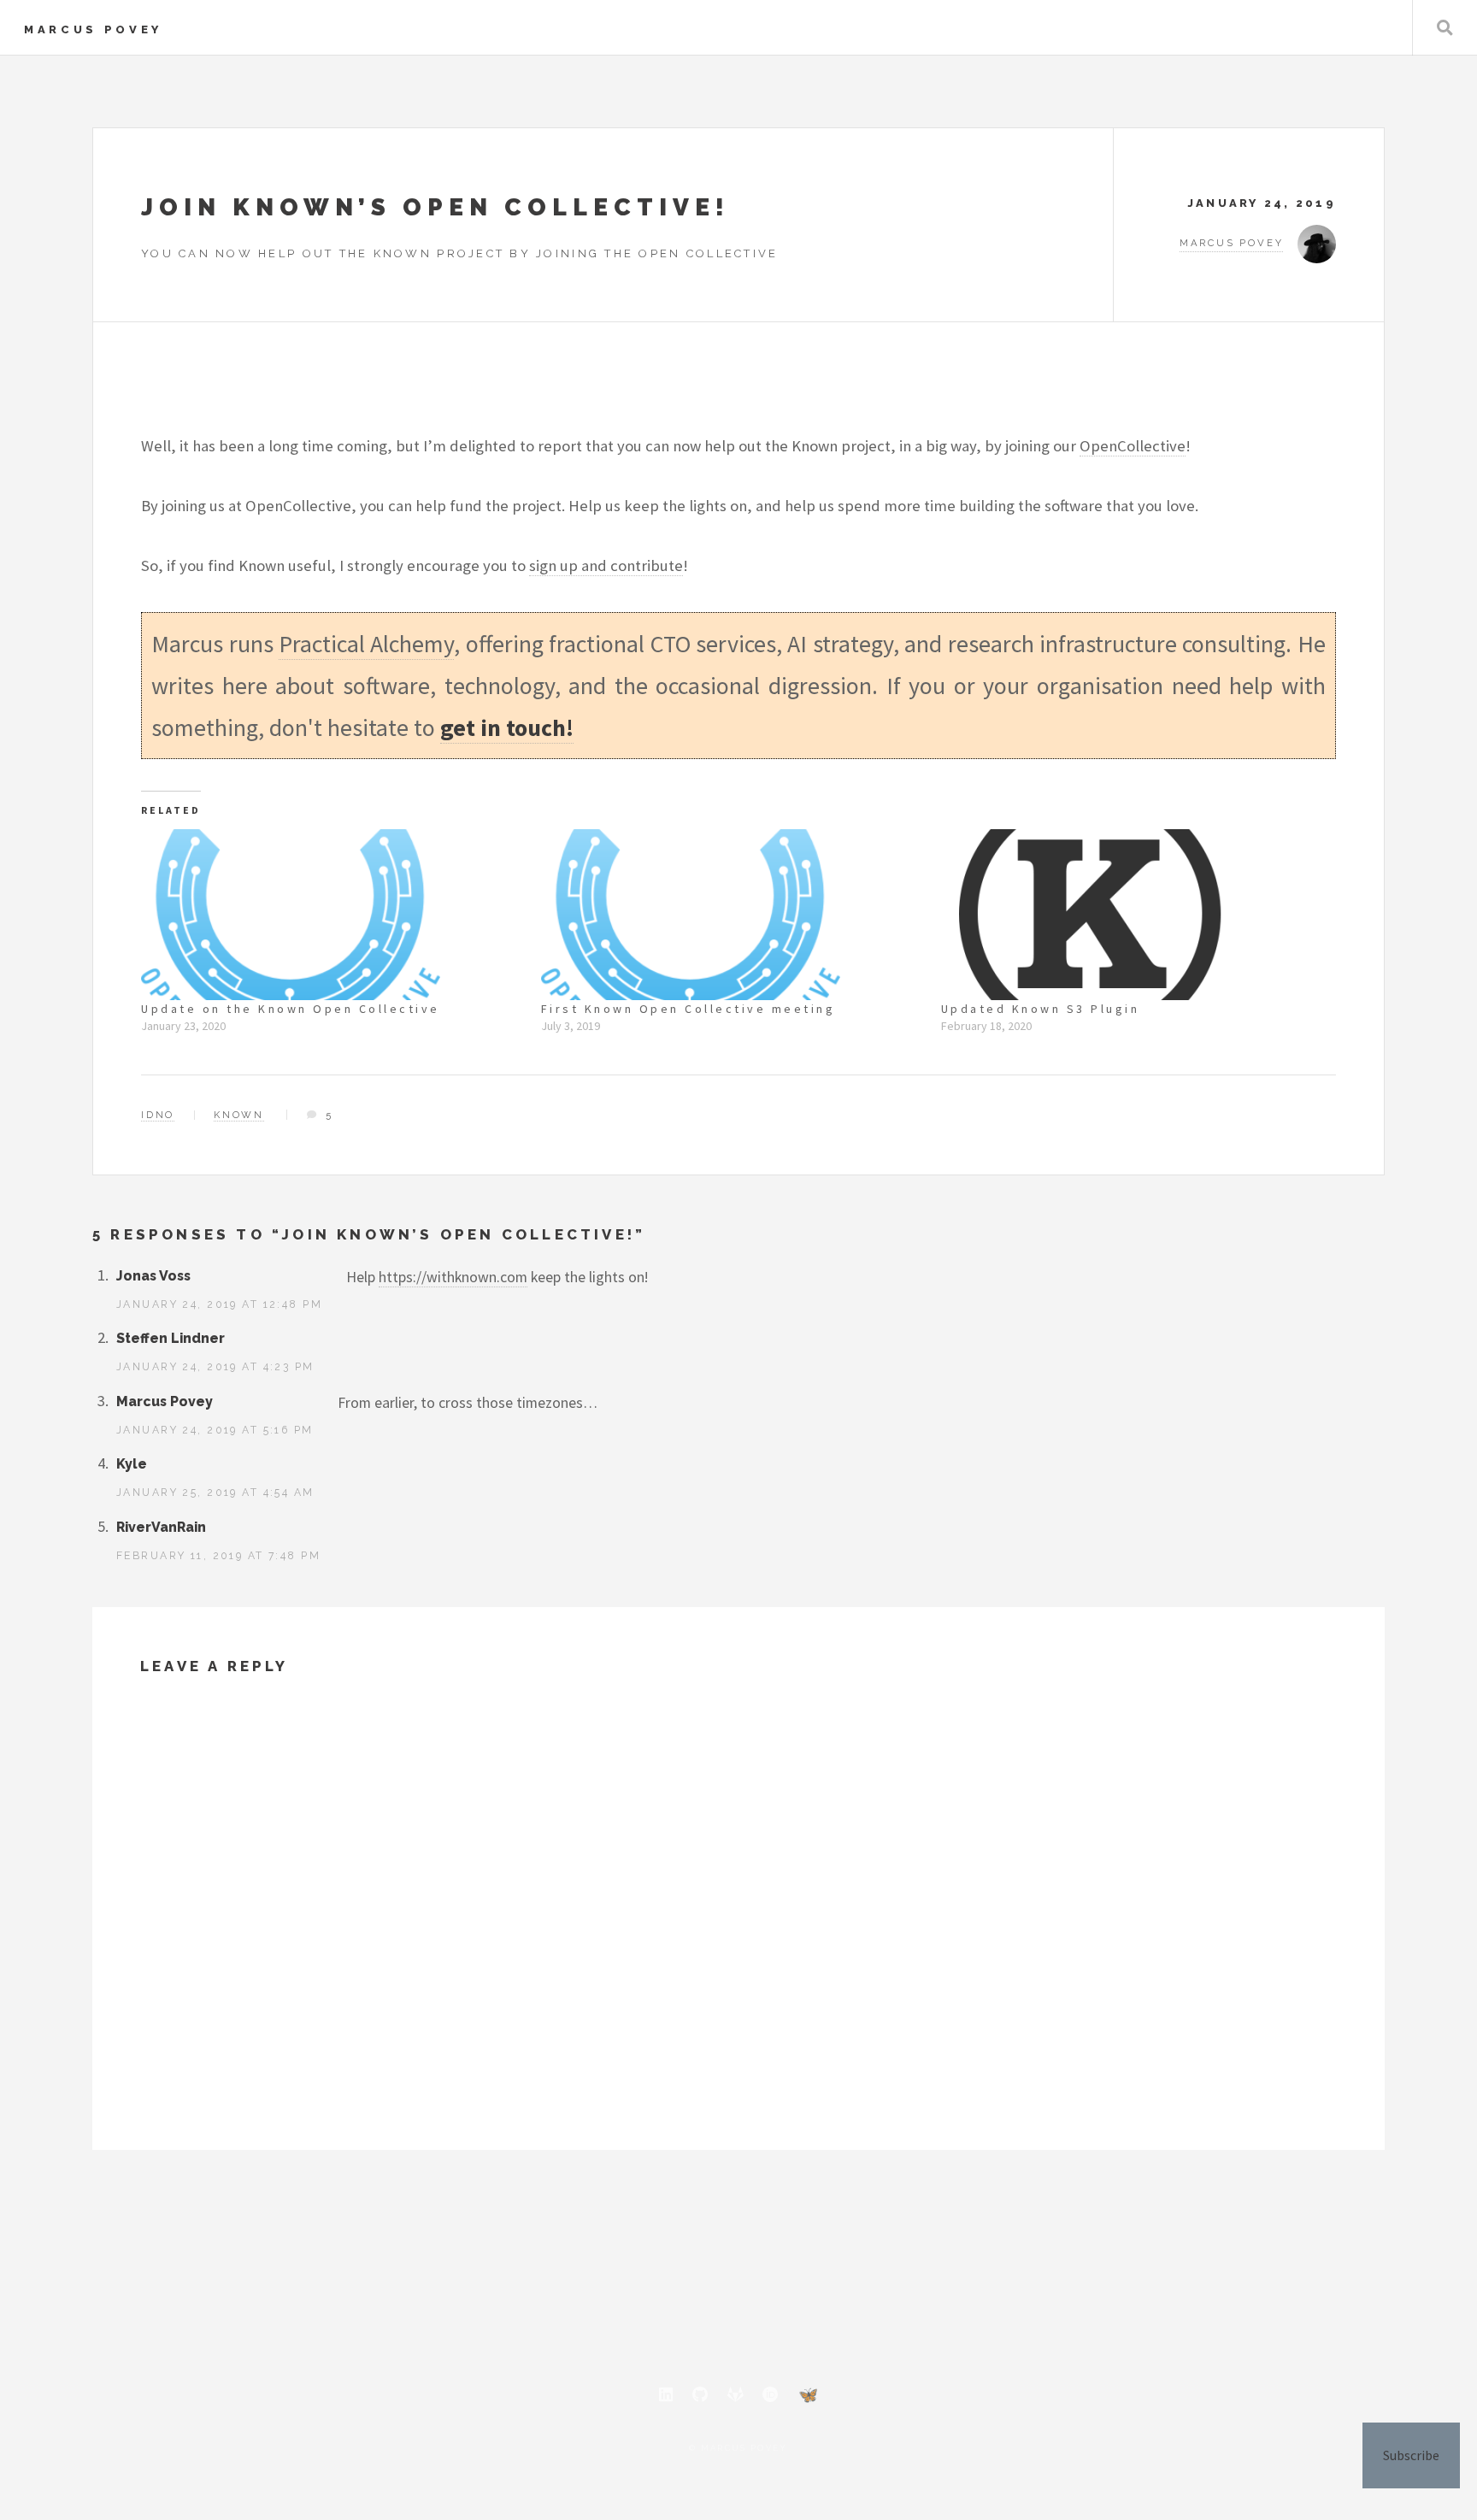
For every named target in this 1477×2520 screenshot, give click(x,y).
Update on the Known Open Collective (291, 1009)
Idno (158, 1115)
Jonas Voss (153, 1276)
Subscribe (1411, 2455)
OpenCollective (1133, 446)
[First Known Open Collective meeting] (733, 915)
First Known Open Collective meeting (688, 1009)
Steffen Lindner (171, 1338)
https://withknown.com (453, 1277)
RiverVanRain (161, 1527)
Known (239, 1115)
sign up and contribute (606, 565)
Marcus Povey (93, 29)
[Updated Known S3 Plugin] (1133, 915)
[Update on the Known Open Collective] (332, 915)
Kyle (132, 1464)
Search (1445, 28)
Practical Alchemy (366, 644)
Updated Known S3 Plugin (1041, 1009)
